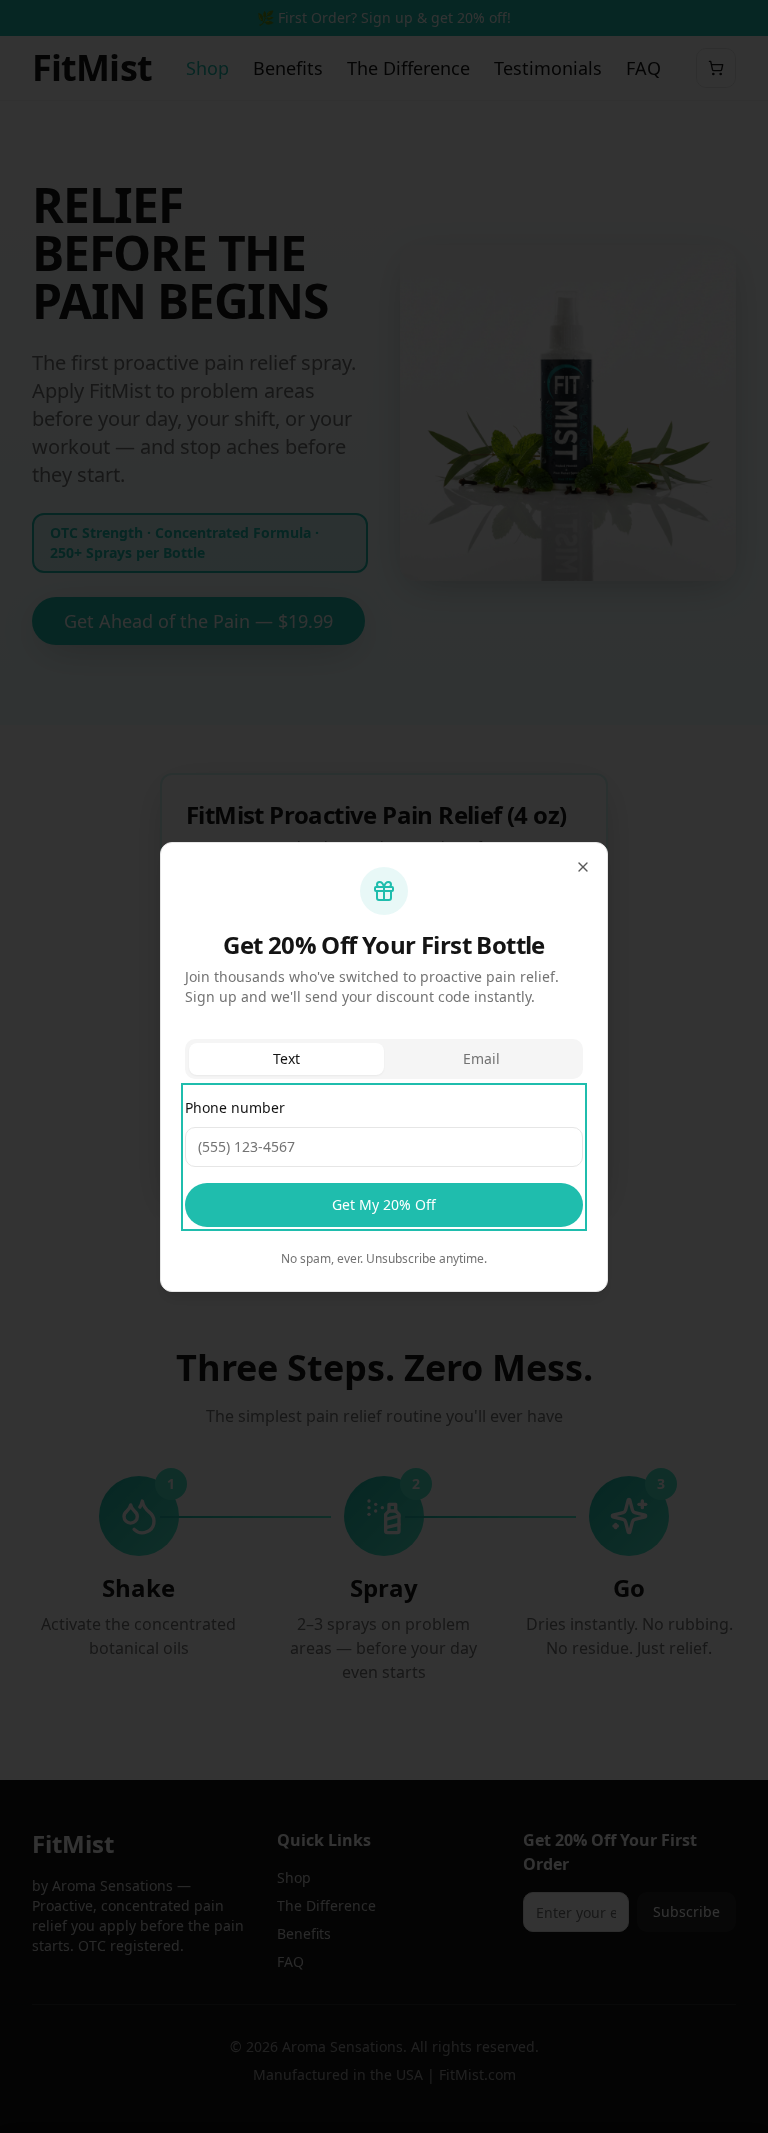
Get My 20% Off (384, 1204)
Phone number (235, 1107)
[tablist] (384, 1059)
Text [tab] (286, 1058)
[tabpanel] (384, 1157)
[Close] (583, 867)
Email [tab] (481, 1058)
